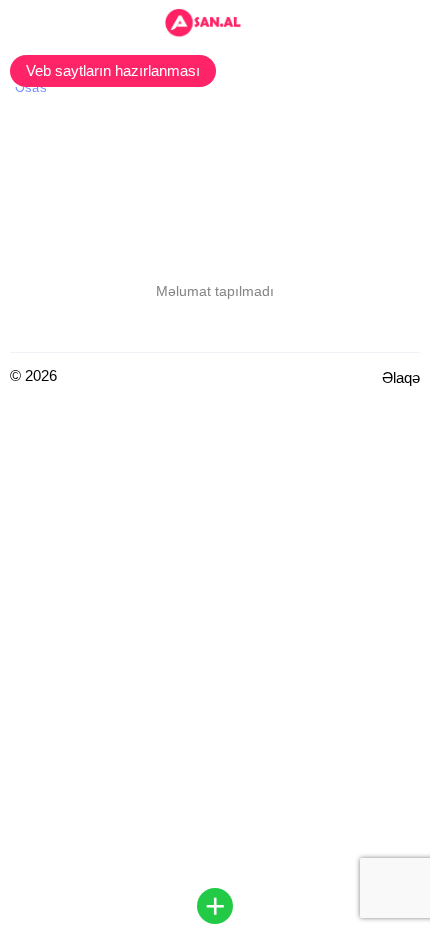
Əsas (31, 87)
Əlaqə (401, 377)
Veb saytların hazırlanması (113, 70)
